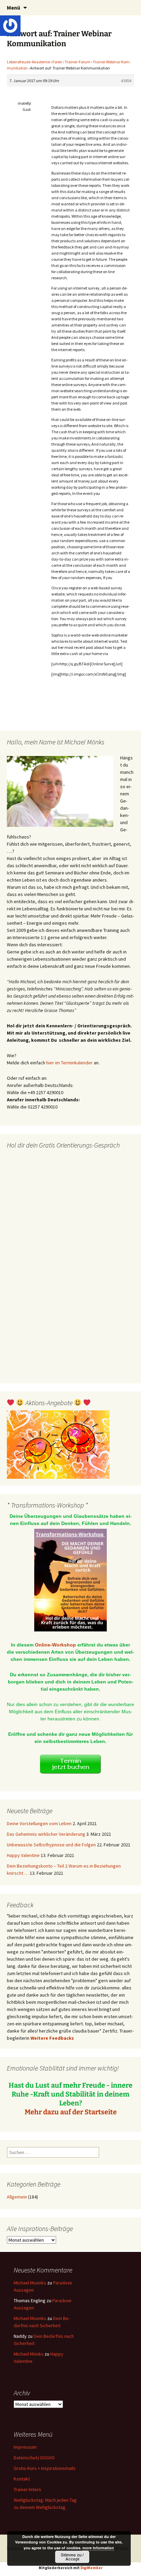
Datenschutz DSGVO (34, 2458)
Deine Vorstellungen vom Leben (39, 1823)
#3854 (126, 81)
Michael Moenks (30, 2283)
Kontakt (22, 2479)
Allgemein (17, 2197)
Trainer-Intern (27, 2489)
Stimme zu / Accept (72, 2557)
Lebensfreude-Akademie (28, 62)
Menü (14, 8)
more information (98, 2548)
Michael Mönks (29, 2354)
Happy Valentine (23, 1855)
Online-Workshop (55, 1645)
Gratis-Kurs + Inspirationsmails (45, 2468)
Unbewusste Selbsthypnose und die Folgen (51, 1845)
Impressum (25, 2447)
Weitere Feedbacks (52, 2038)
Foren (57, 62)
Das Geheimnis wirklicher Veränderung (46, 1834)
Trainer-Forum (78, 62)
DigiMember (92, 2568)
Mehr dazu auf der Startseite (71, 2112)
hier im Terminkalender (69, 1063)
